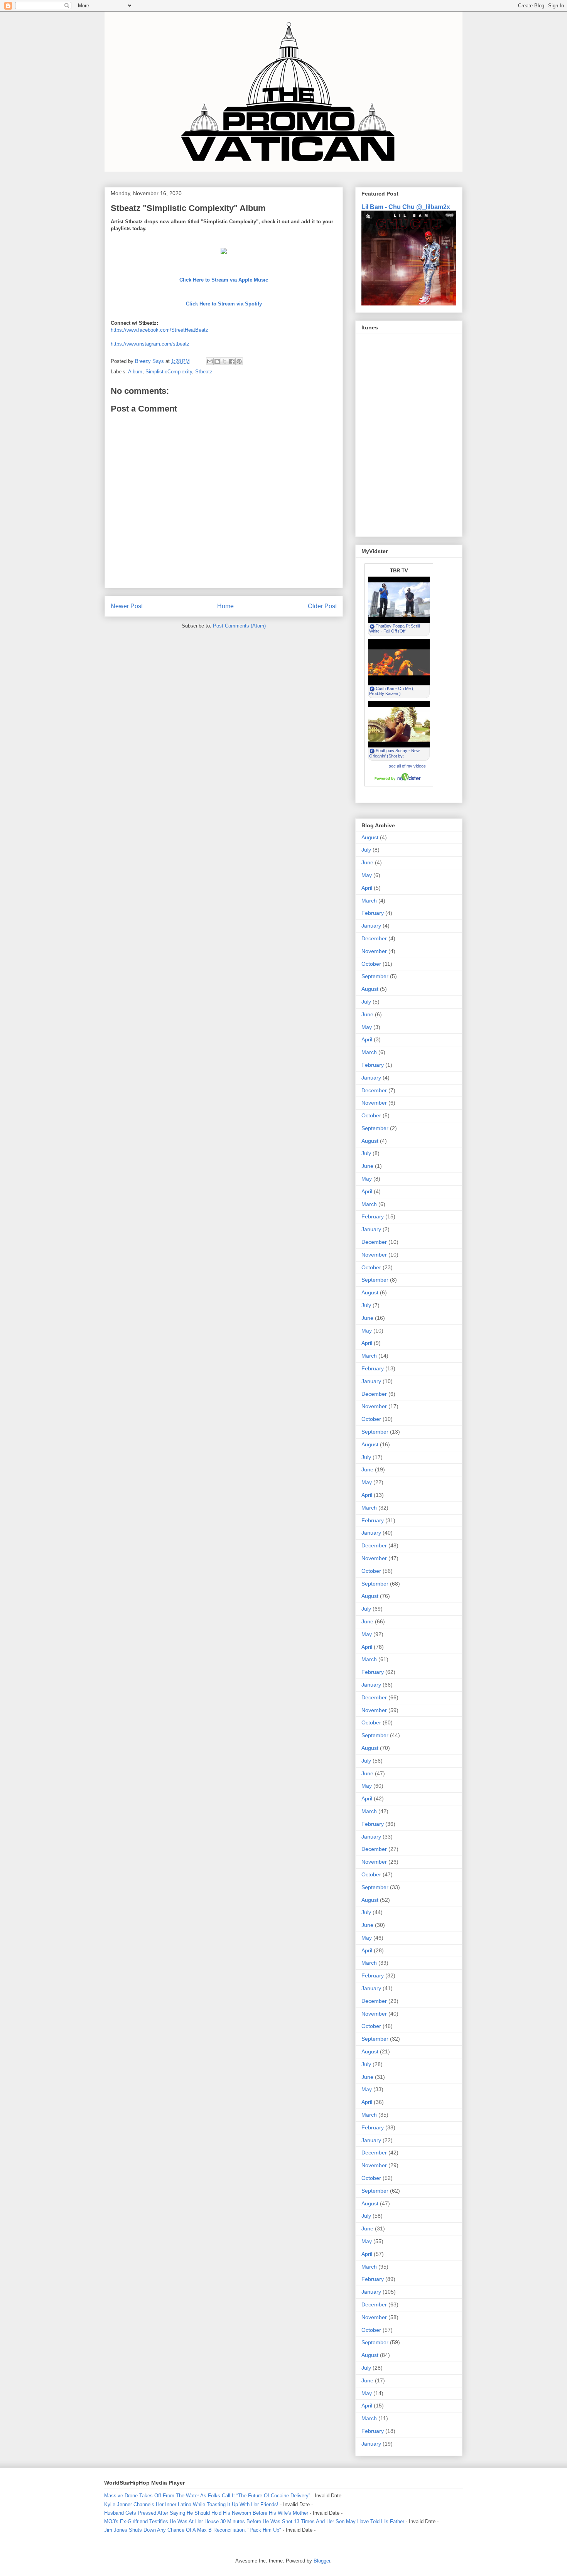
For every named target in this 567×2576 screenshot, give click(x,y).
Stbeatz (204, 372)
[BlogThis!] (217, 361)
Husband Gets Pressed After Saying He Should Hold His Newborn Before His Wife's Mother (206, 2513)
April (367, 888)
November (374, 951)
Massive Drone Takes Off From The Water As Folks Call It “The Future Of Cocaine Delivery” (207, 2496)
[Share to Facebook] (232, 361)
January (371, 926)
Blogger (322, 2561)
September (375, 976)
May (367, 875)
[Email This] (210, 361)
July (366, 850)
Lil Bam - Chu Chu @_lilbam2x (406, 207)
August (370, 837)
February (373, 913)
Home (225, 606)
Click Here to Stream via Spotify (224, 304)
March (369, 901)
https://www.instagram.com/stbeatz (150, 344)
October (371, 964)
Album (135, 372)
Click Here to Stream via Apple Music (224, 280)
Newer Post (127, 606)
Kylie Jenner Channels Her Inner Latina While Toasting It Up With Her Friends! (191, 2504)
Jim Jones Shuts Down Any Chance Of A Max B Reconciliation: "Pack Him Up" (193, 2530)
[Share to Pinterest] (239, 361)
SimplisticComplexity (169, 372)
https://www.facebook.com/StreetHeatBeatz (159, 330)
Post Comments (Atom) (239, 626)
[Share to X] (224, 361)
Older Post (322, 606)
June (367, 862)
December (374, 938)
